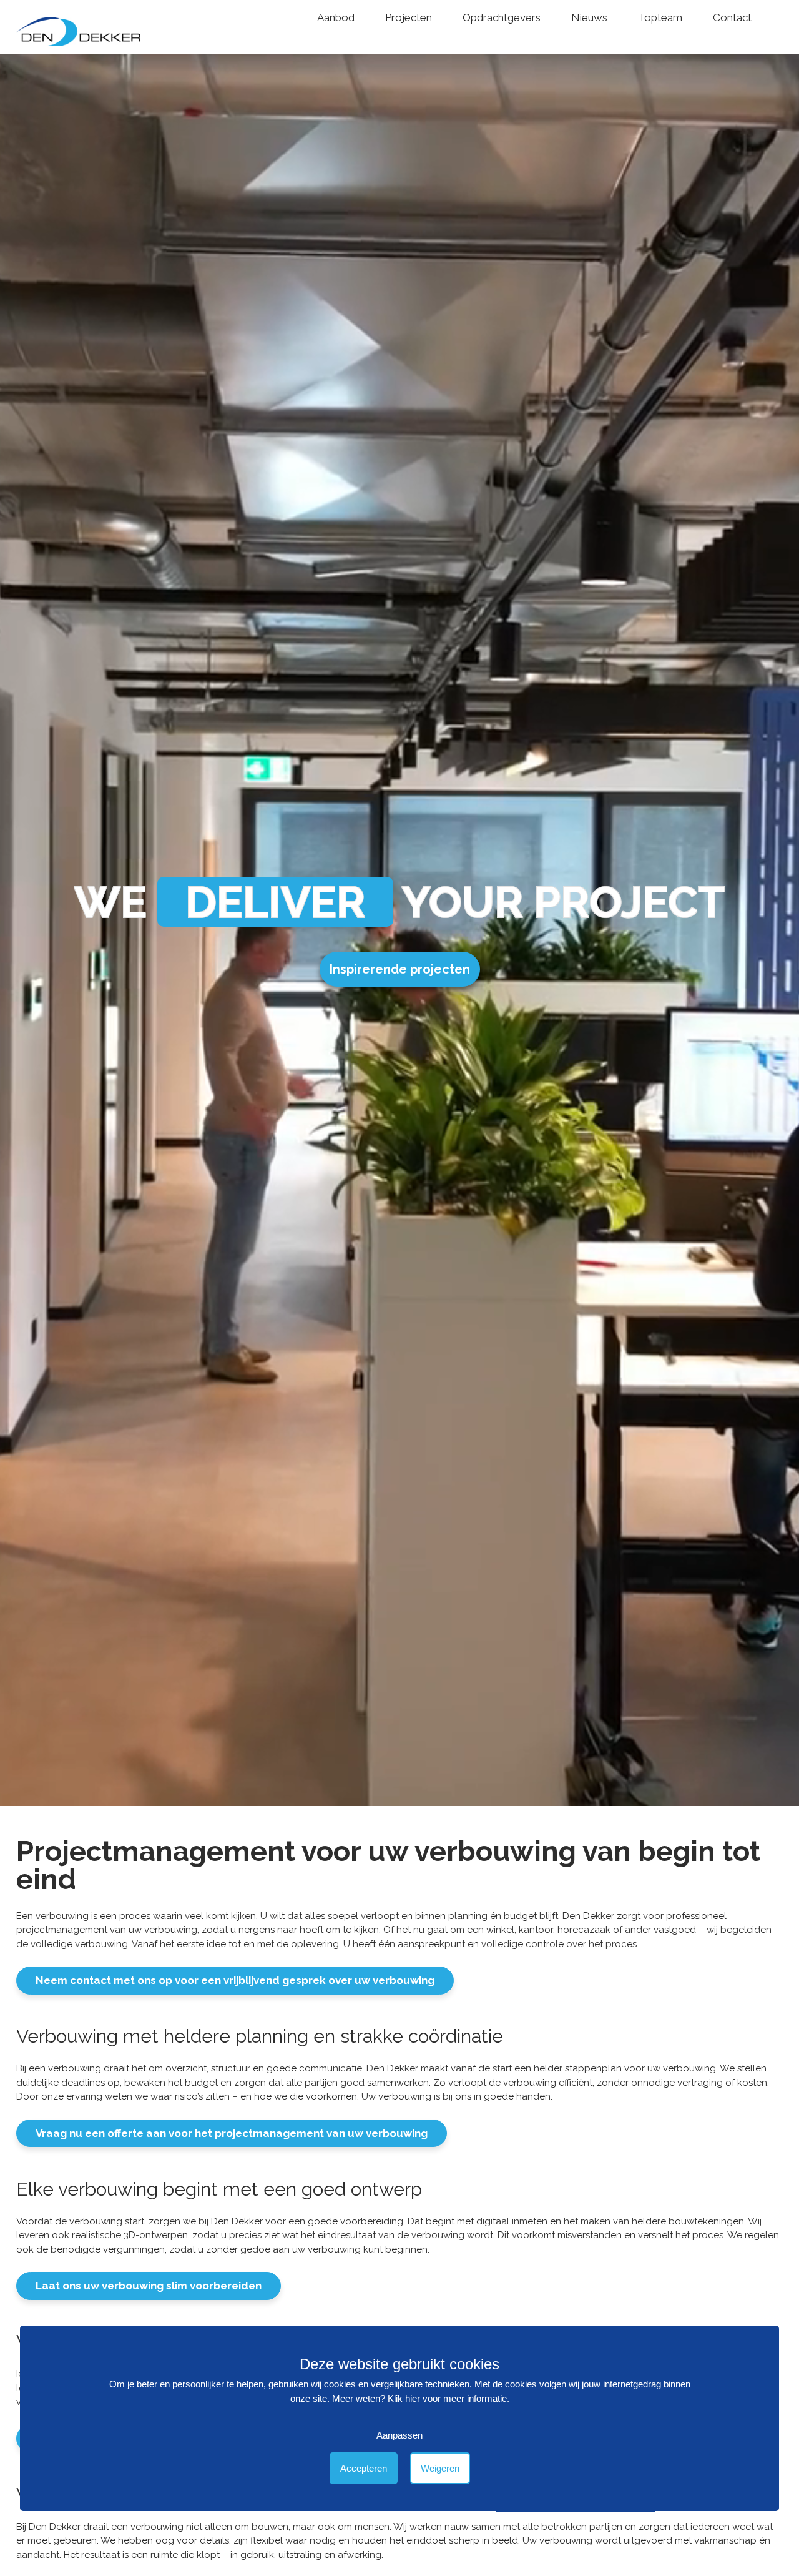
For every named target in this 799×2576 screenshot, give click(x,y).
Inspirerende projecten (400, 969)
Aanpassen (399, 2436)
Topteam (660, 17)
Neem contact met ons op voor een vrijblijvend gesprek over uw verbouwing (235, 1980)
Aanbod (336, 17)
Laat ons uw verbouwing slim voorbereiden (149, 2286)
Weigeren (440, 2469)
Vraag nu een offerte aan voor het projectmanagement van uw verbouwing (232, 2133)
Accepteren (364, 2469)
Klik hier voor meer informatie (447, 2399)
